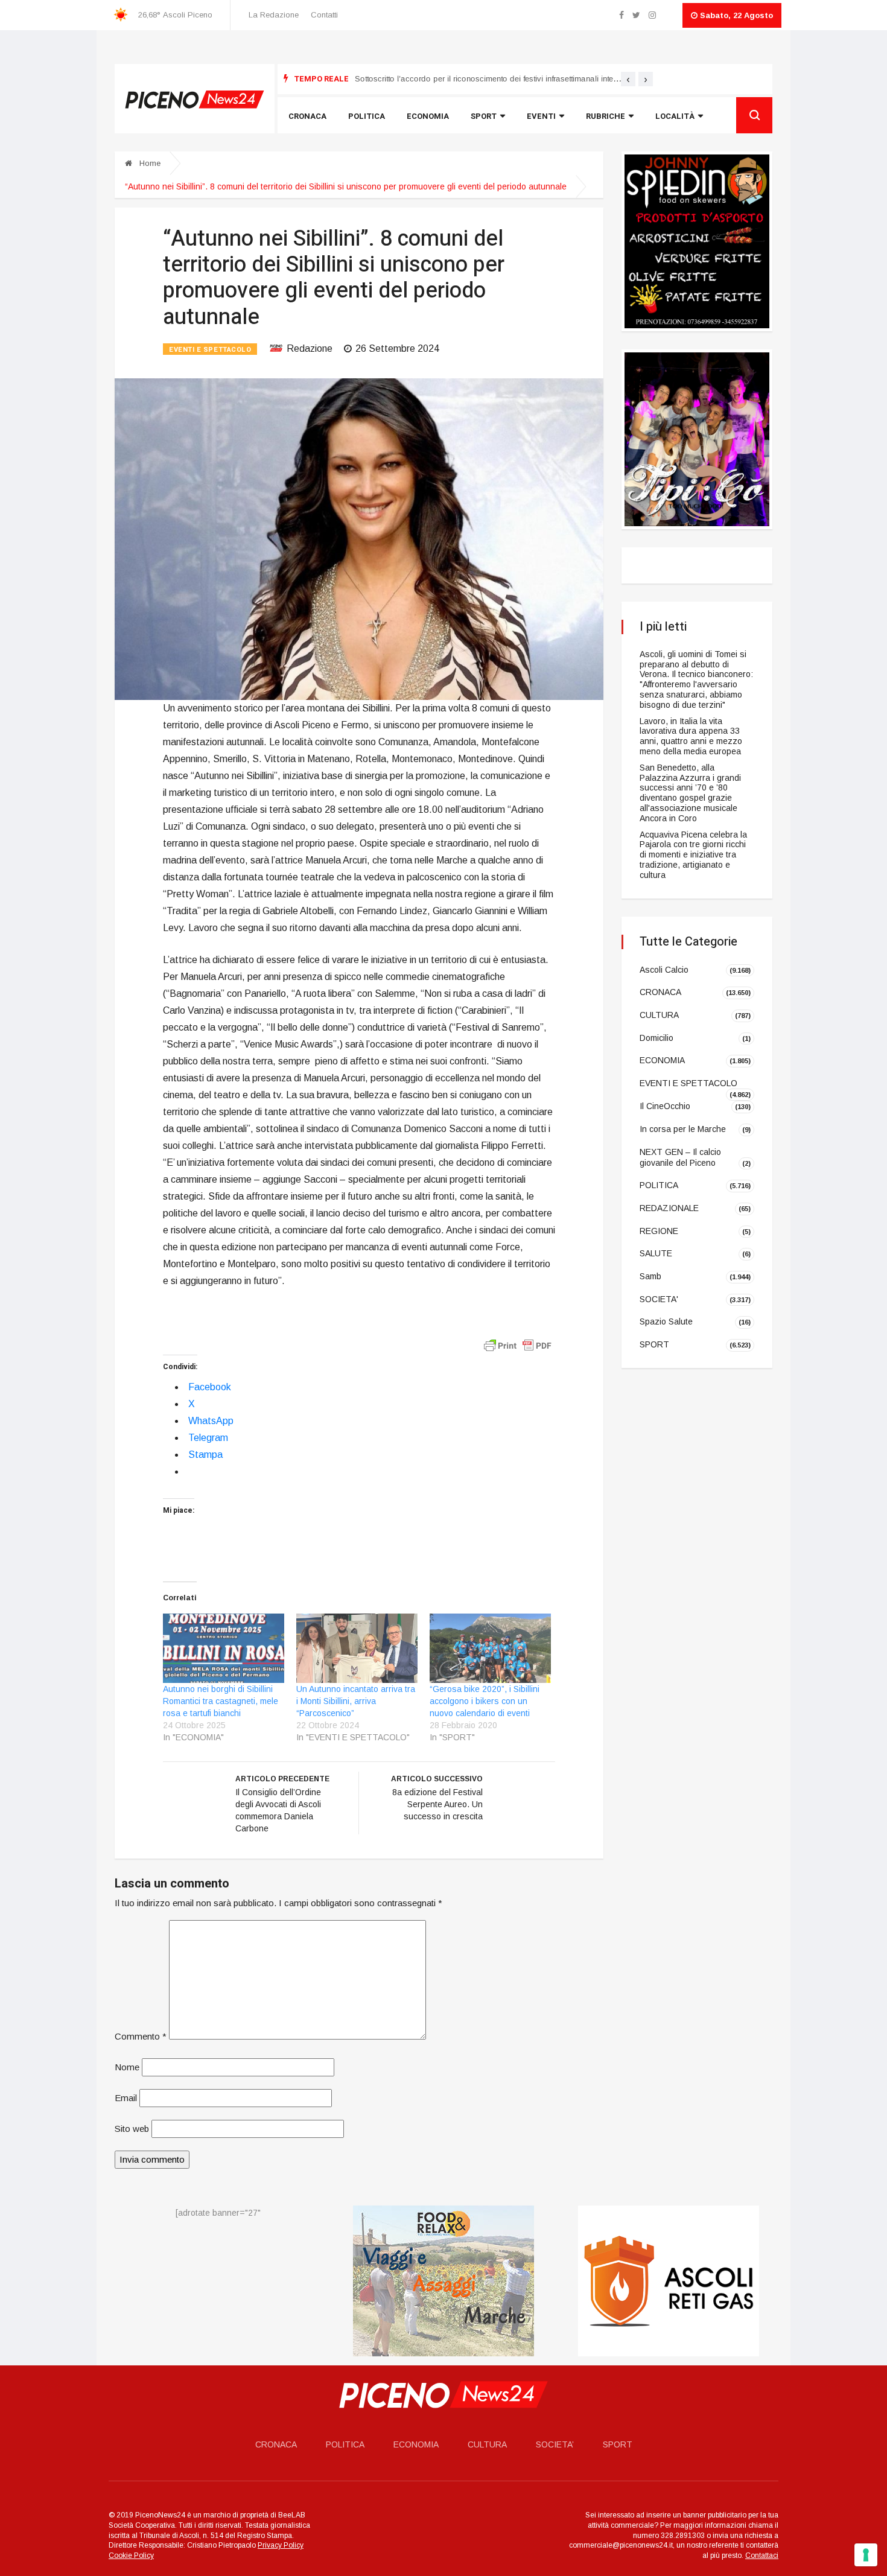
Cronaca (307, 116)
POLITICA (659, 1185)
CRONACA (660, 992)
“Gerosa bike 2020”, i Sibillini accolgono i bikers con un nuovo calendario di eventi (485, 1701)
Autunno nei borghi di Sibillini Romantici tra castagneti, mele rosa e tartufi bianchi (221, 1701)
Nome (127, 2067)
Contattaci (762, 2555)
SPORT (654, 1344)
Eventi (541, 116)
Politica (367, 116)
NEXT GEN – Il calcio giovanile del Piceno (680, 1157)
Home (149, 163)
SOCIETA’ (555, 2444)
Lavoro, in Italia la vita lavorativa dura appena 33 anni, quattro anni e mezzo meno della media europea (691, 736)
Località (675, 116)
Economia (428, 116)
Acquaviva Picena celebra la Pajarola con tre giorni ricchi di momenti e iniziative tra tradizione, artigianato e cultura (693, 855)
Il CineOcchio (665, 1106)
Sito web (132, 2129)
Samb (650, 1276)
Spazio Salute (666, 1321)
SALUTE (656, 1253)
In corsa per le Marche (683, 1129)
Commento (141, 2036)
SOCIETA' (659, 1299)
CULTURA (659, 1015)
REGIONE (659, 1230)
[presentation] (628, 79)
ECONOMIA (662, 1060)
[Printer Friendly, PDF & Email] (518, 1345)
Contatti (324, 15)
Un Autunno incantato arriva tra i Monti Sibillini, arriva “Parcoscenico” (356, 1701)
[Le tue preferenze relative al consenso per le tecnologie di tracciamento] (866, 2555)
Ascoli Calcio (664, 969)
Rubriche (606, 116)
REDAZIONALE (669, 1208)
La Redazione (274, 15)
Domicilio (657, 1038)
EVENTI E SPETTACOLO (210, 350)
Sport (484, 116)
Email (126, 2098)
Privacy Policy (281, 2546)
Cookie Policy (131, 2555)
